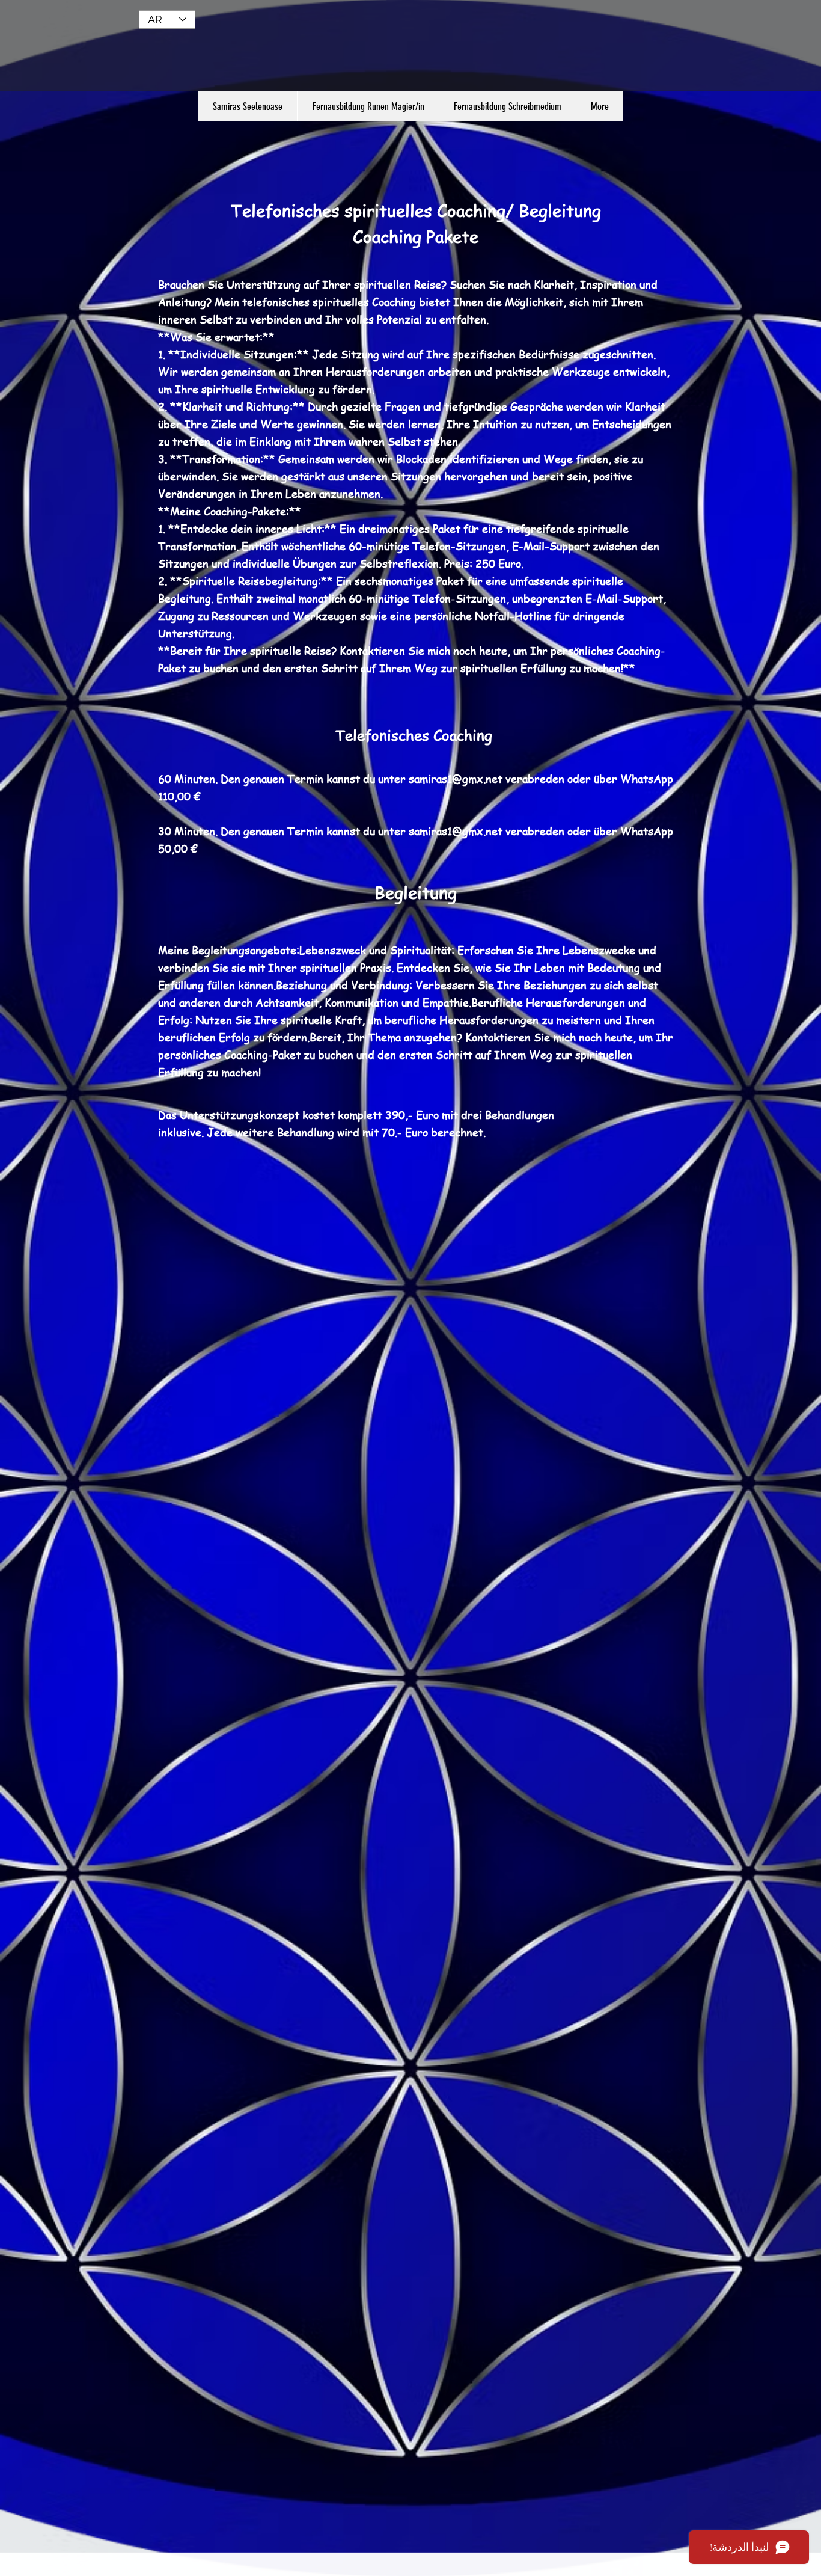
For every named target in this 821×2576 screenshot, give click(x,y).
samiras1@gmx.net (456, 778)
